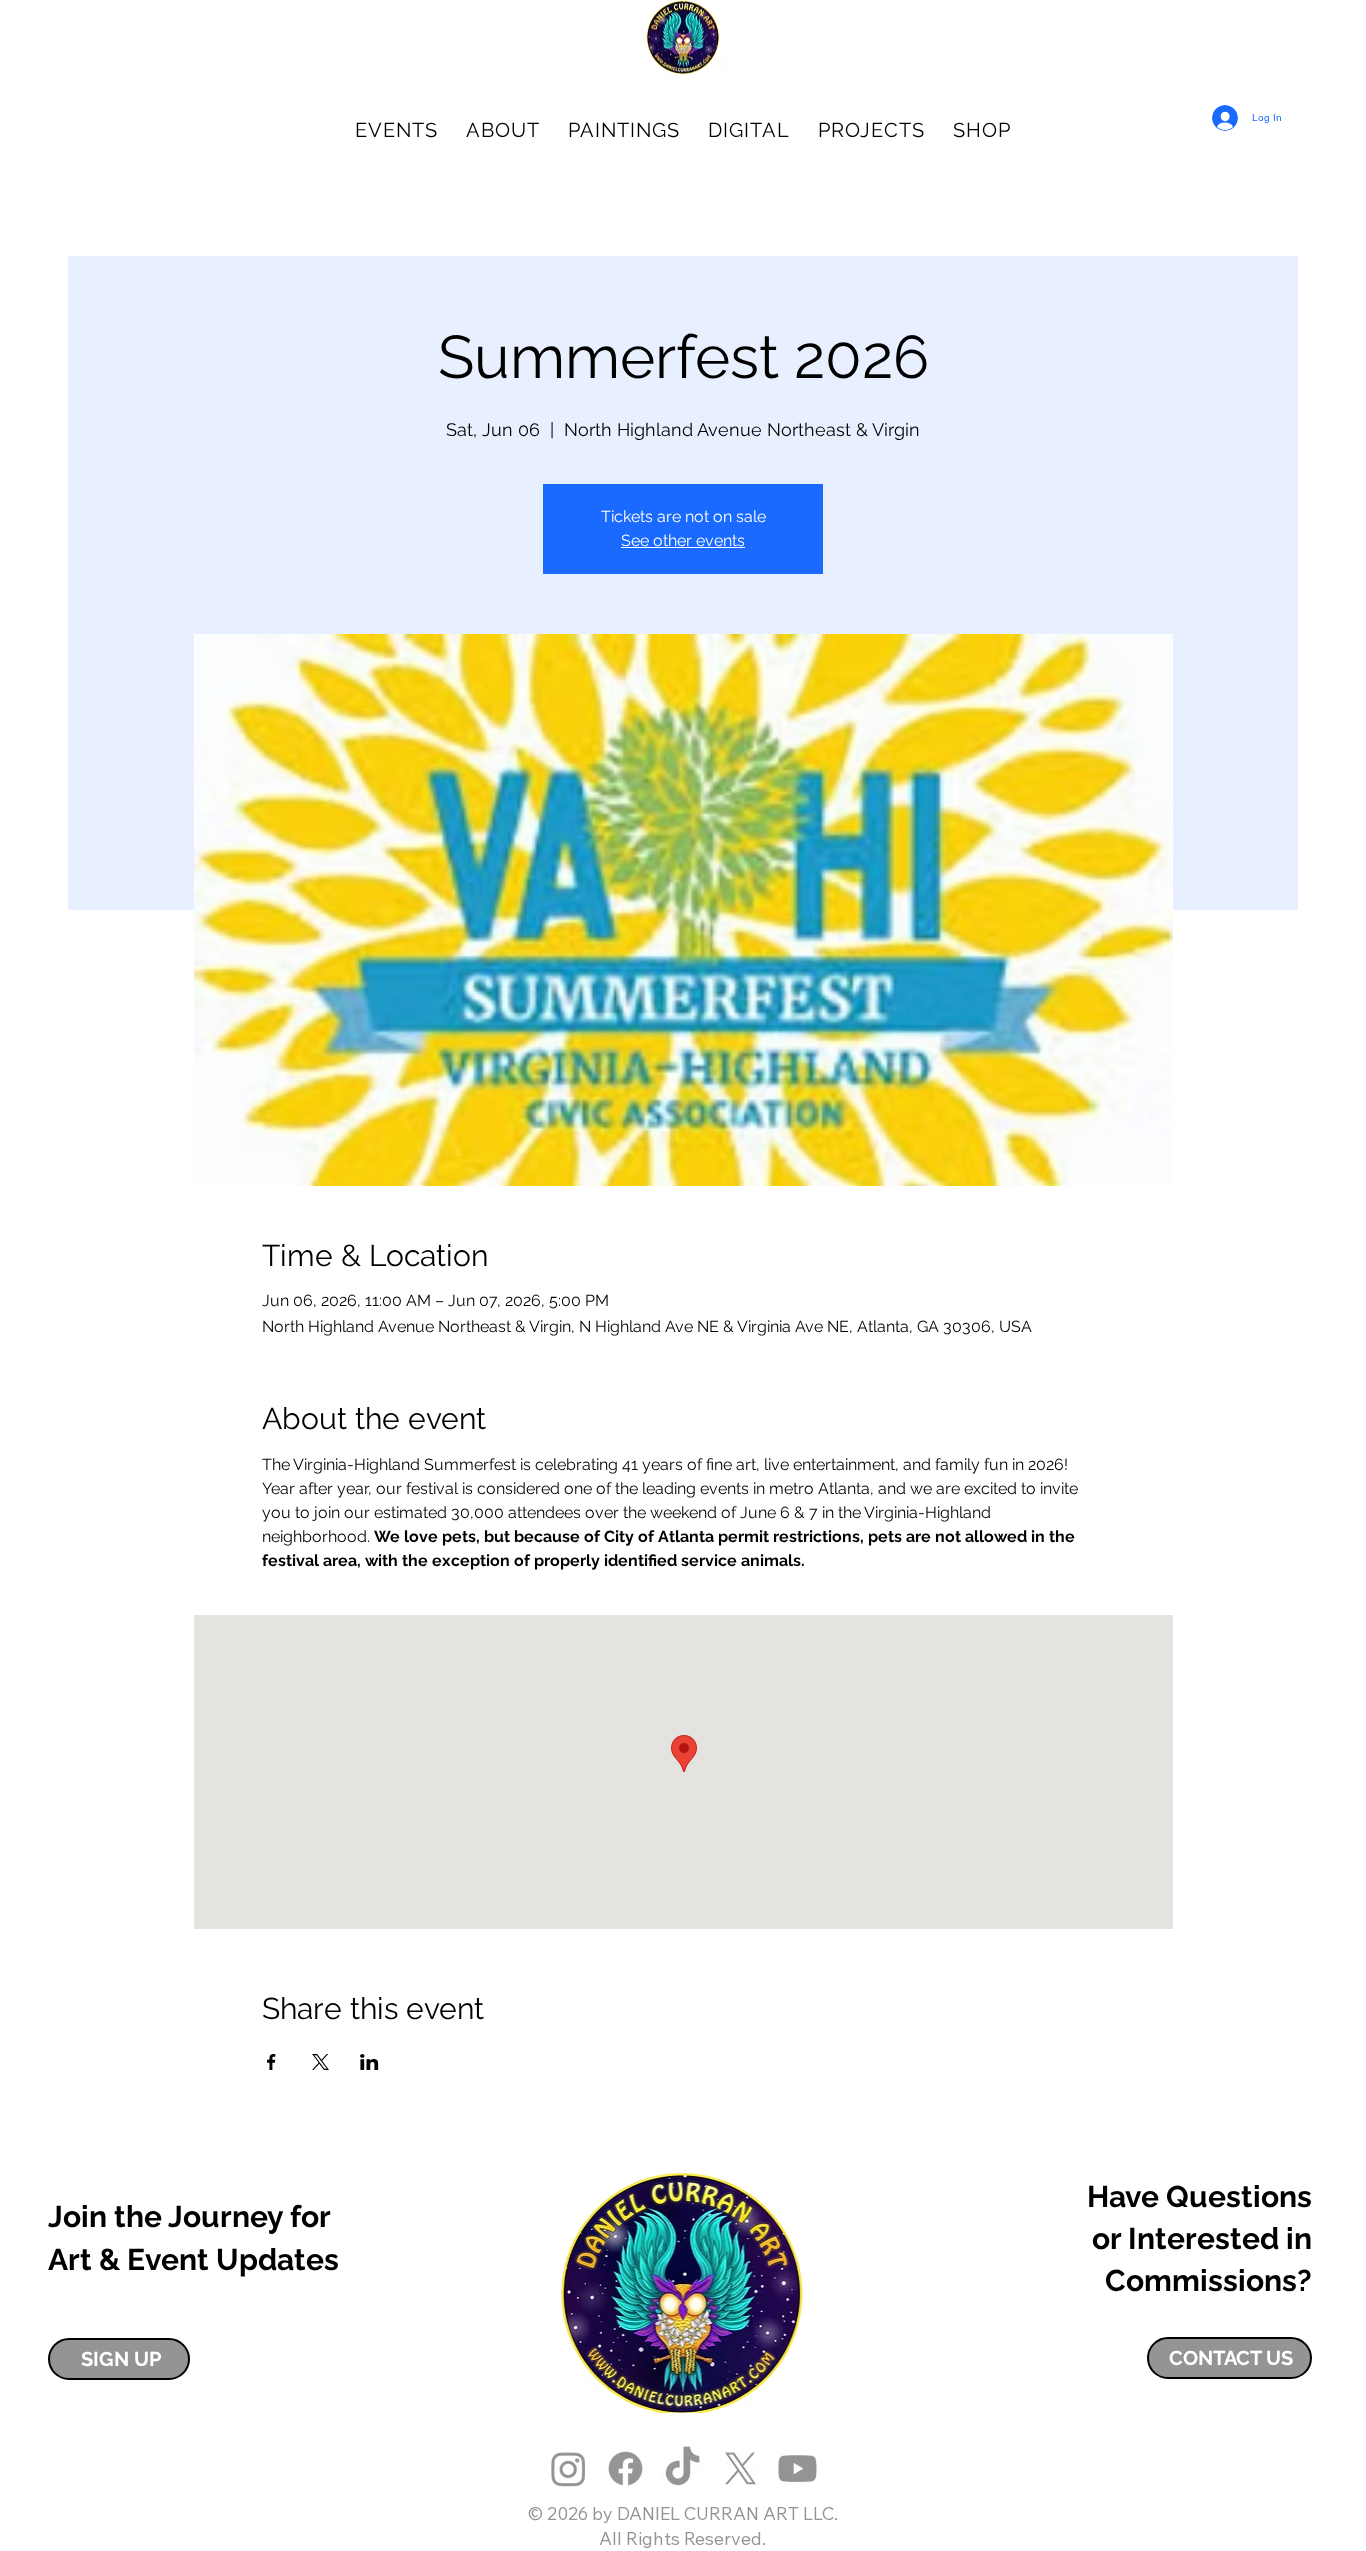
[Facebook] (625, 2468)
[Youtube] (797, 2468)
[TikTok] (682, 2468)
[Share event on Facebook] (271, 2062)
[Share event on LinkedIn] (369, 2062)
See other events (683, 540)
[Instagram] (568, 2468)
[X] (740, 2468)
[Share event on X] (320, 2062)
